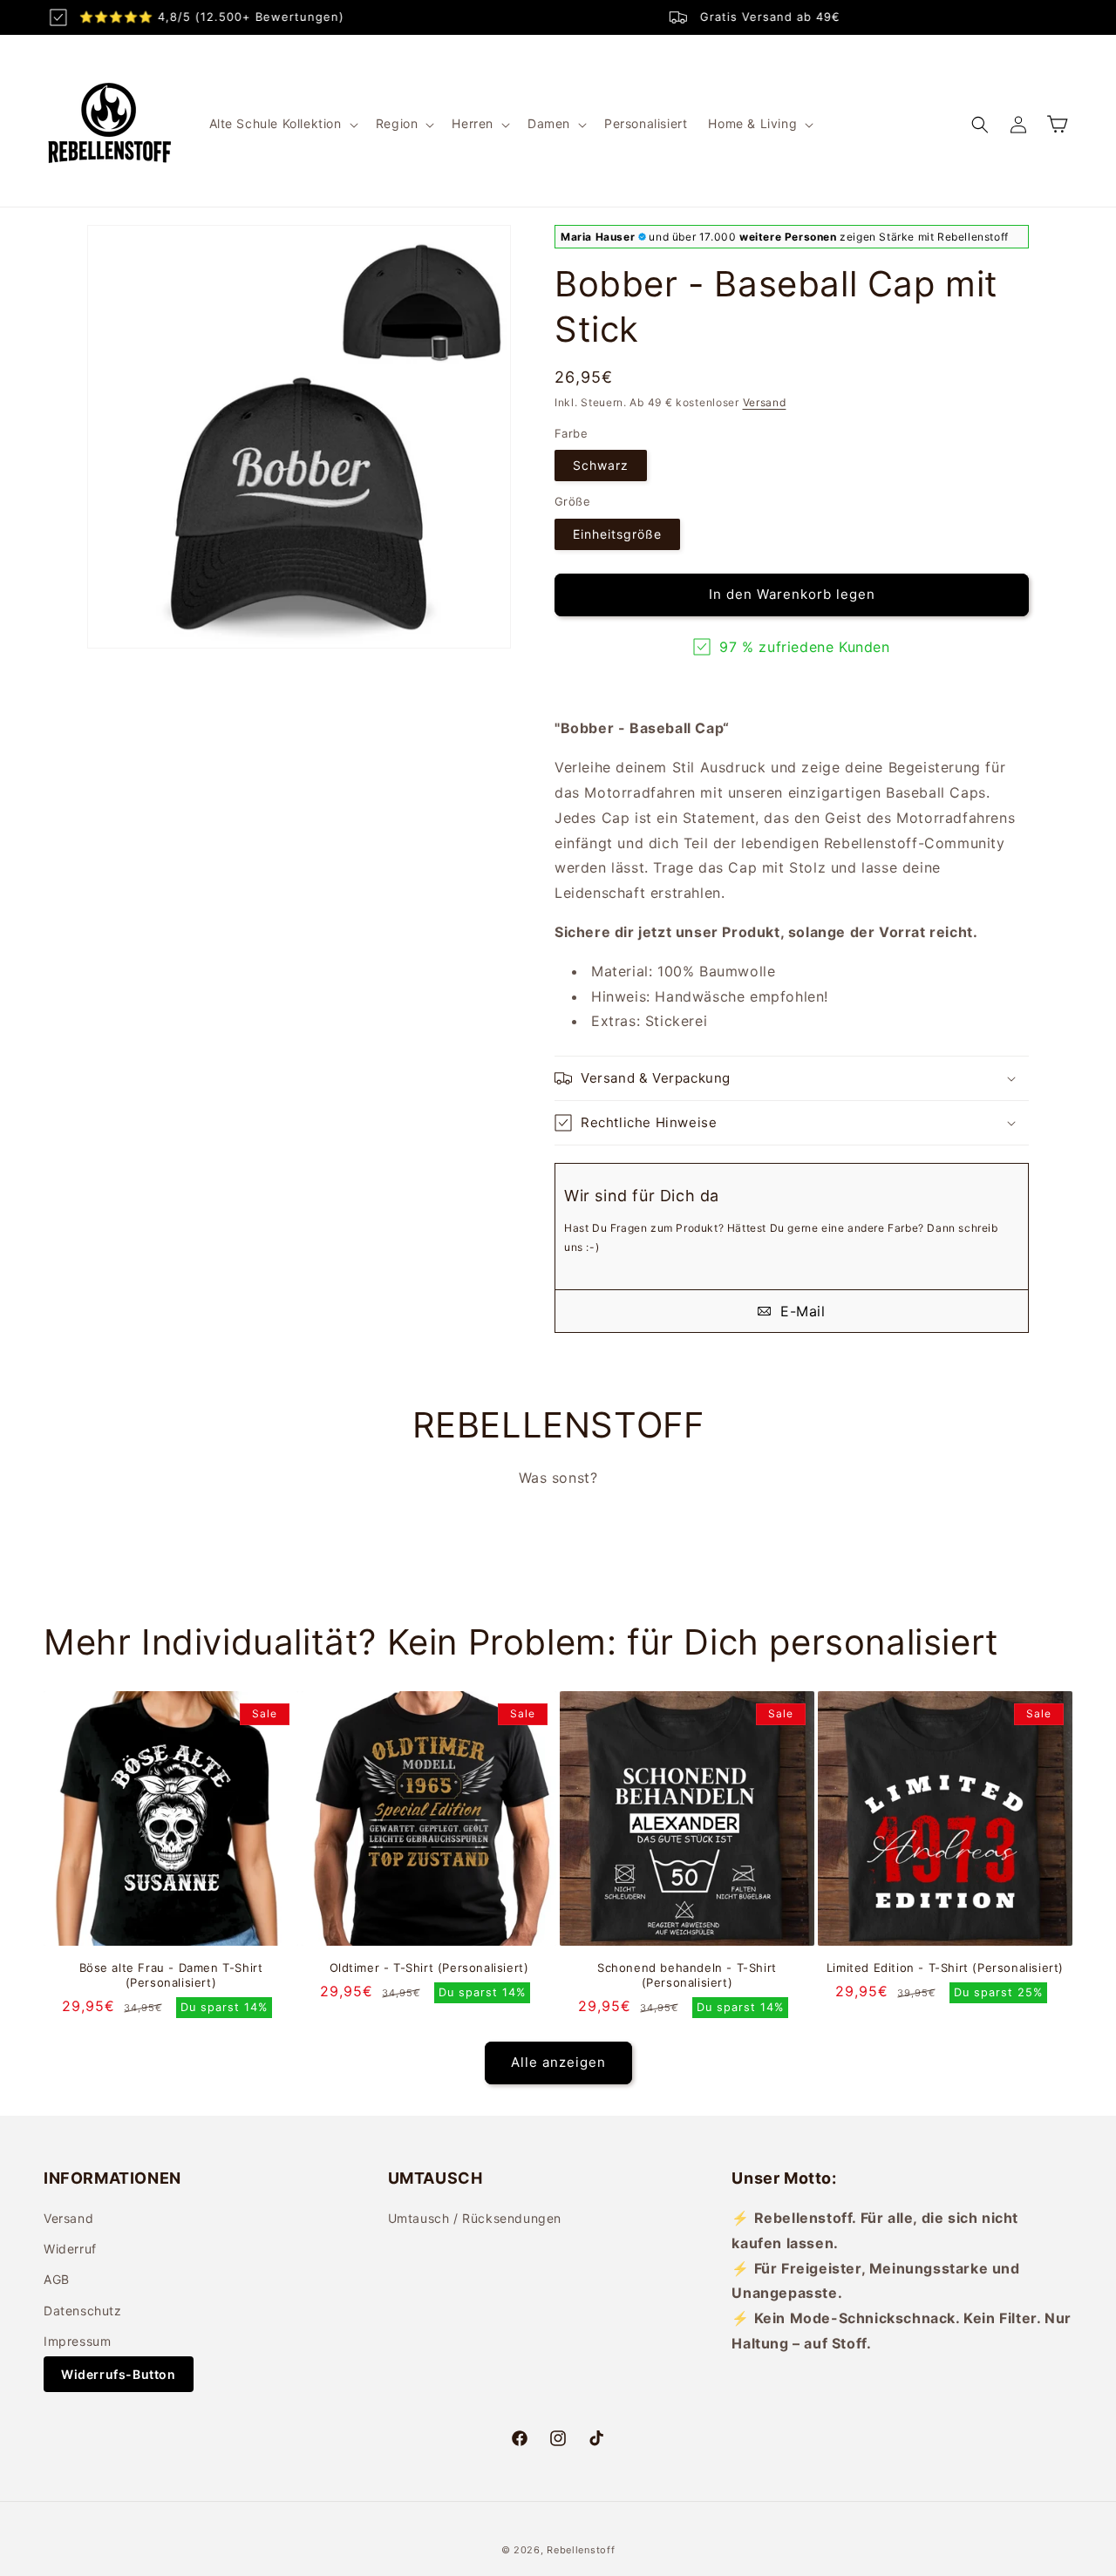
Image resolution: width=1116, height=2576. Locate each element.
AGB (57, 2280)
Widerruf (70, 2250)
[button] (282, 124)
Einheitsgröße (617, 534)
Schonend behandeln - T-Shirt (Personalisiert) (687, 1975)
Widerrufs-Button (119, 2374)
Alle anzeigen (558, 2062)
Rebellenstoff (581, 2550)
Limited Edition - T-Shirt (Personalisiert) (945, 1968)
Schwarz (601, 465)
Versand (765, 402)
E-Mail (800, 1311)
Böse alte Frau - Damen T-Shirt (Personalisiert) (171, 1975)
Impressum (77, 2341)
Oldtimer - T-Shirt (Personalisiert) (429, 1968)
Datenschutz (83, 2311)
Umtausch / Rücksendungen (475, 2218)
